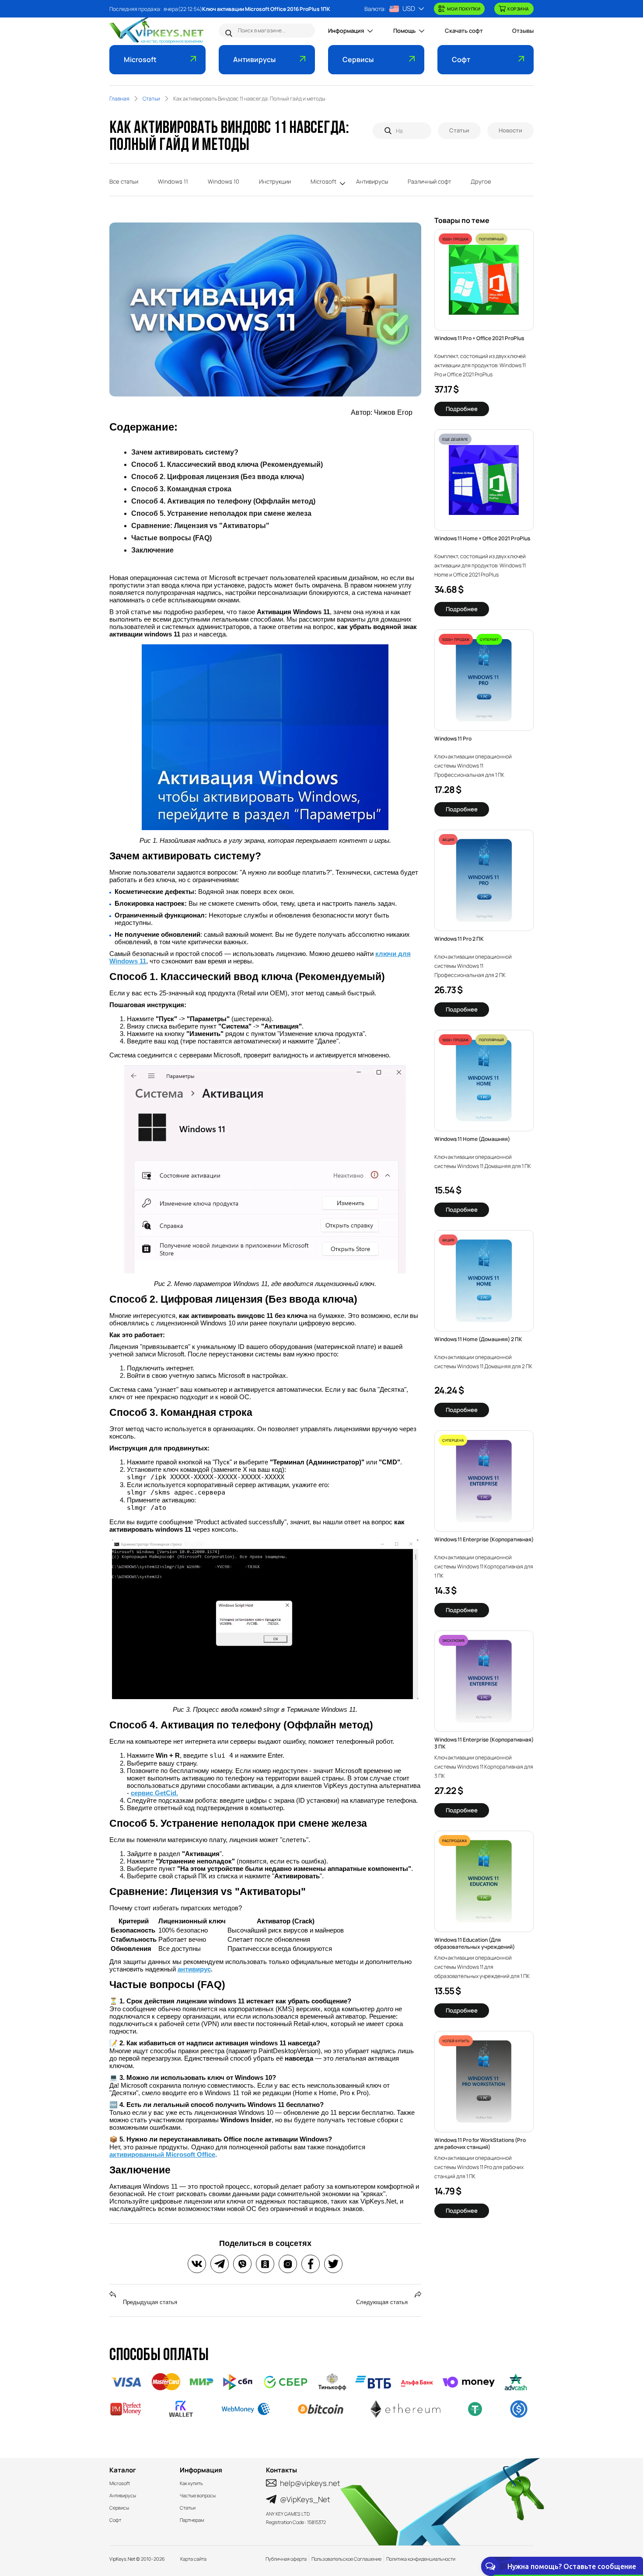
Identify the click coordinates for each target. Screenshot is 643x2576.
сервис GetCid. (154, 1793)
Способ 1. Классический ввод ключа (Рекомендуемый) (227, 464)
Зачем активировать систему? (185, 452)
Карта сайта (193, 2559)
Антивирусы (254, 59)
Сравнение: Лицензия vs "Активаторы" (200, 526)
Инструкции (275, 181)
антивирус (194, 1969)
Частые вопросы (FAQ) (171, 538)
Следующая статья (383, 2302)
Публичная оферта (286, 2559)
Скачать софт (464, 31)
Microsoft (140, 59)
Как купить (191, 2483)
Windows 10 (224, 181)
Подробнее (462, 409)
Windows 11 (173, 181)
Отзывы (523, 31)
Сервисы (358, 59)
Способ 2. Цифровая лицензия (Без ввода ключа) (218, 477)
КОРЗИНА (518, 9)
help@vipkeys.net (310, 2483)
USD (409, 9)
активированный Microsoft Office (162, 2154)
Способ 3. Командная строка (181, 489)
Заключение (152, 550)
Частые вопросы (198, 2495)
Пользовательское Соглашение (346, 2559)
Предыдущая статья (149, 2302)
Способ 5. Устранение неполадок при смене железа (221, 513)
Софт (461, 59)
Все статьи (124, 181)
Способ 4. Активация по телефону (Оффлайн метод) (223, 501)
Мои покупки (464, 9)
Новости (510, 130)
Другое (481, 181)
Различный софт (429, 181)
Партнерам (192, 2520)
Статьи (459, 130)
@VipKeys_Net (305, 2499)
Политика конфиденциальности (421, 2559)
